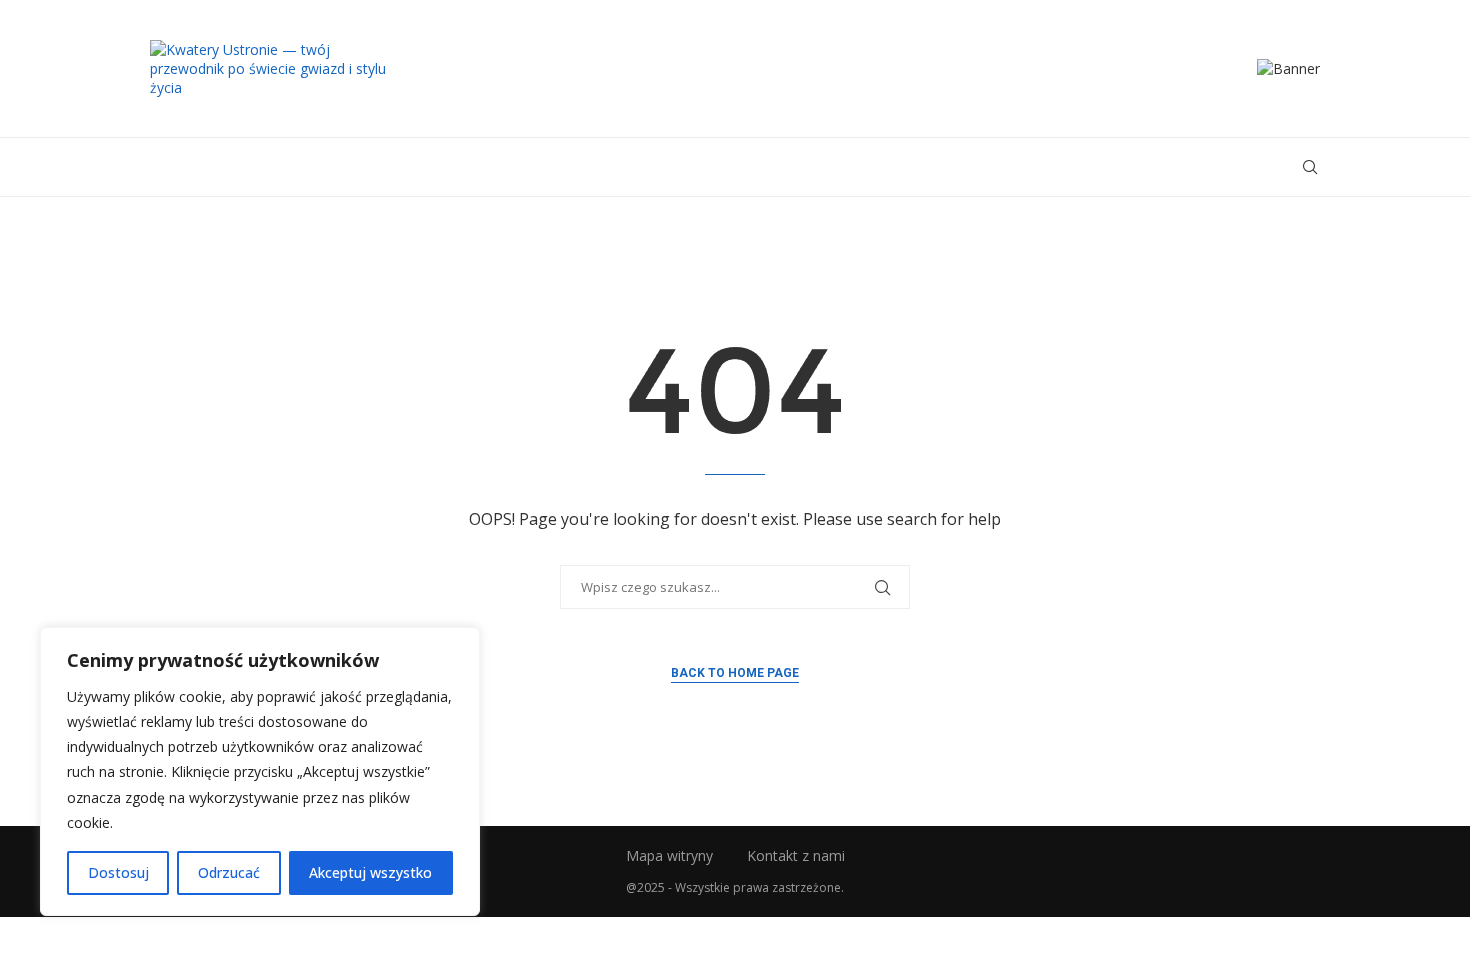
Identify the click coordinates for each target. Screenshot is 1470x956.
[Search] (1310, 167)
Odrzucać (229, 872)
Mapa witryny (669, 855)
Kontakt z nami (796, 855)
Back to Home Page (735, 673)
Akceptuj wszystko (370, 872)
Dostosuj (118, 872)
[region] (260, 771)
